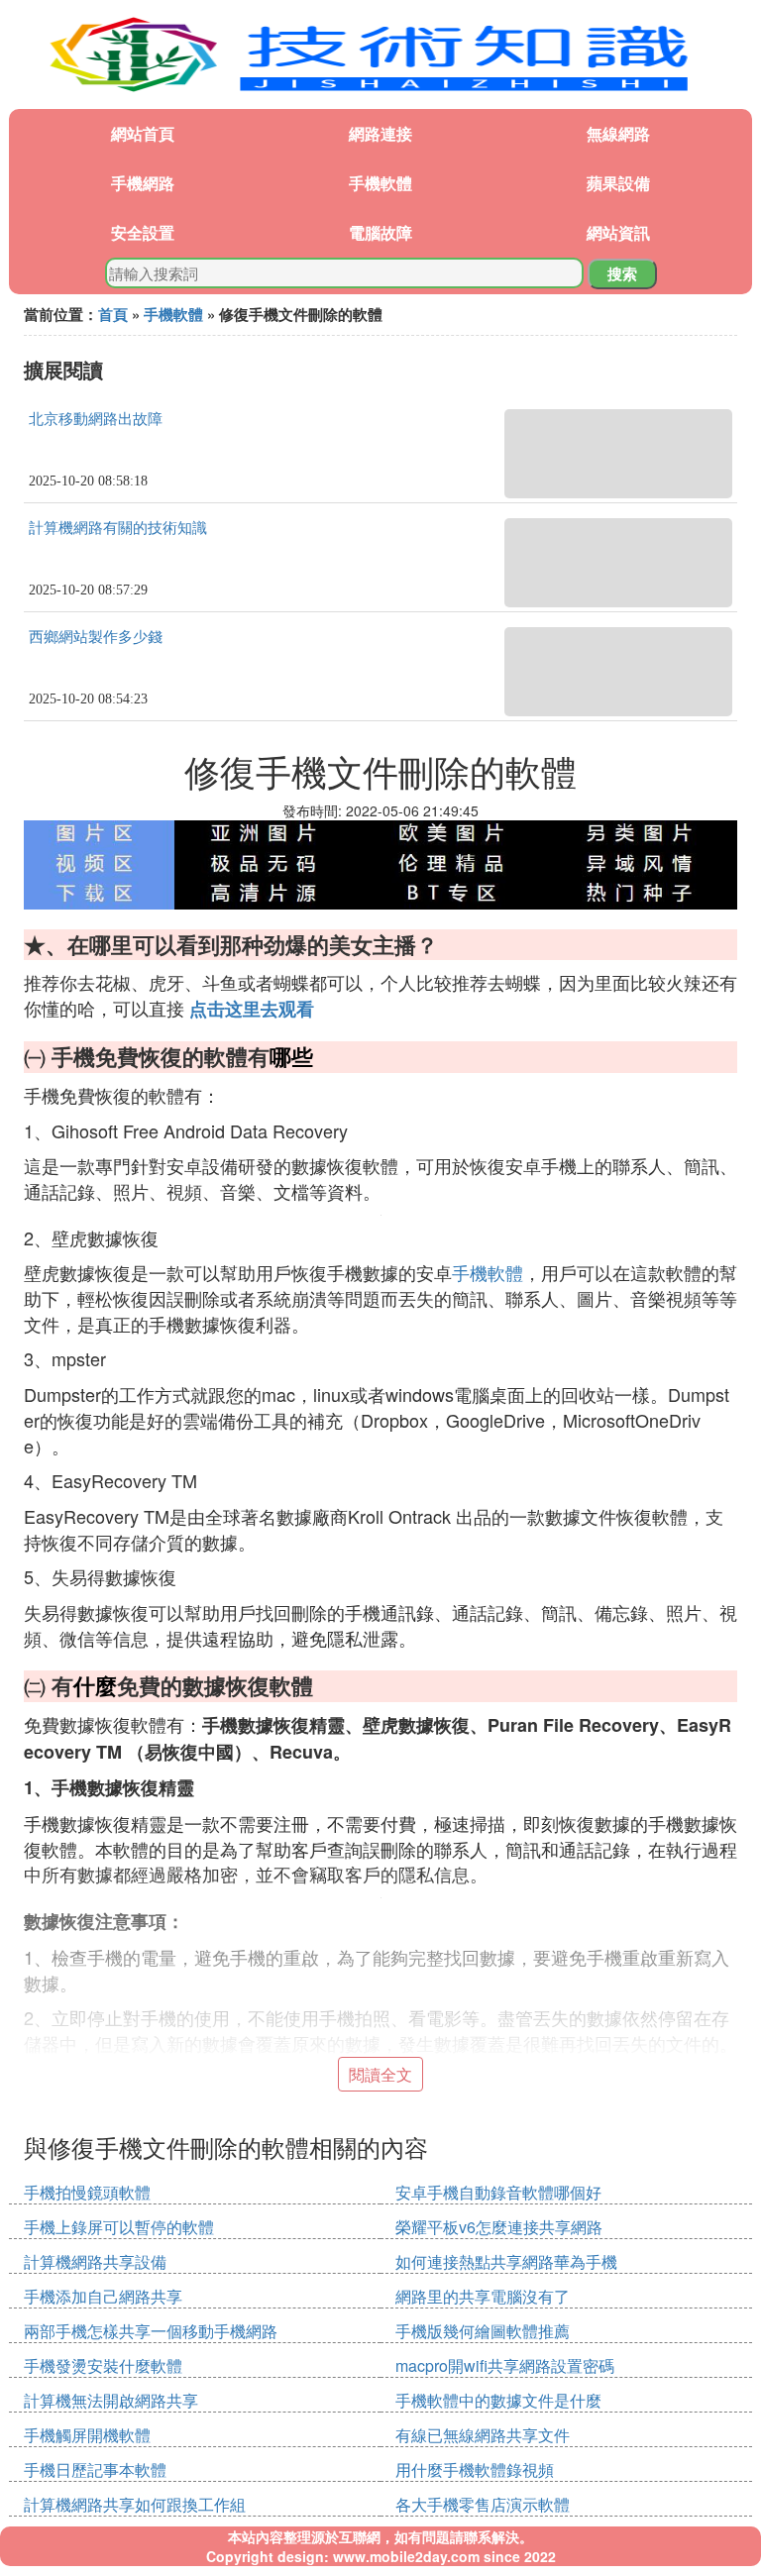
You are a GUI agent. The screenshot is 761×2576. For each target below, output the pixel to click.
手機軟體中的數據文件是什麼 (498, 2400)
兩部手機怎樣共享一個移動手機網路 (151, 2331)
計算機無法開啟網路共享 (111, 2400)
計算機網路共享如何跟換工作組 (135, 2504)
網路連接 (380, 133)
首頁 (113, 314)
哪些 (291, 1056)
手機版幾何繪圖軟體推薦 (483, 2331)
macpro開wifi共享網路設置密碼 (505, 2365)
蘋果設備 (618, 183)
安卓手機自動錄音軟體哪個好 (498, 2192)
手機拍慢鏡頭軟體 (87, 2192)
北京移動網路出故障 (96, 419)
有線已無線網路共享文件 (483, 2435)
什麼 (95, 1685)
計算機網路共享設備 (95, 2261)
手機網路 (143, 183)
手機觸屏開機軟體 (87, 2435)
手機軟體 (380, 183)
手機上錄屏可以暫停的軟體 (119, 2227)
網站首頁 (143, 133)
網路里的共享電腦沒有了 (483, 2296)
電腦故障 (380, 232)
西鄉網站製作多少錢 (96, 637)
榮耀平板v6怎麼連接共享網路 (499, 2227)
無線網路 (618, 133)
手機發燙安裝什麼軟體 (103, 2365)
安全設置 (143, 232)
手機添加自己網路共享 (103, 2296)
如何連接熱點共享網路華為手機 (506, 2261)
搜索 (622, 273)
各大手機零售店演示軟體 (483, 2504)
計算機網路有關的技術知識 (118, 528)
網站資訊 (618, 232)
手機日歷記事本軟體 (95, 2469)
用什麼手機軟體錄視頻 (475, 2469)
